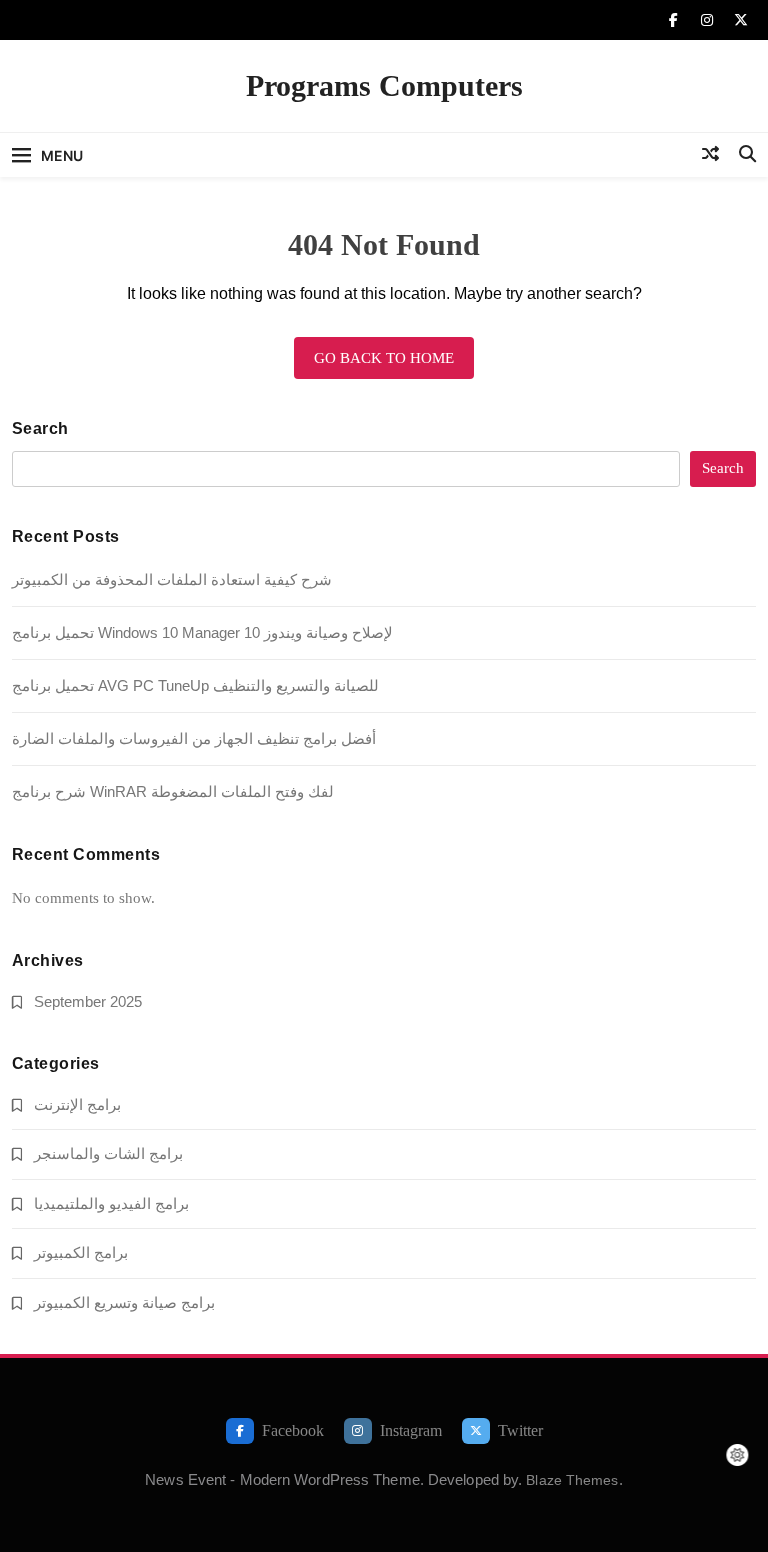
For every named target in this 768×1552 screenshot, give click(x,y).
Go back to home (384, 358)
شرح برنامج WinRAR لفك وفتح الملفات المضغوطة (173, 791)
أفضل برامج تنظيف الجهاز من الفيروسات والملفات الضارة (194, 738)
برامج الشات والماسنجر (108, 1153)
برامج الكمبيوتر (81, 1252)
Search (40, 428)
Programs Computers (384, 85)
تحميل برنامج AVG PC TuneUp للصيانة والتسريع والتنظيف (195, 685)
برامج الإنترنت (77, 1104)
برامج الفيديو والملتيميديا (111, 1203)
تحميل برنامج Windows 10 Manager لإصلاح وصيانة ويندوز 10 (202, 632)
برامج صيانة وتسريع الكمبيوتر (124, 1302)
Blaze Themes (572, 1480)
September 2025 (88, 1001)
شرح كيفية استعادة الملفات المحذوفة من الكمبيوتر (172, 579)
